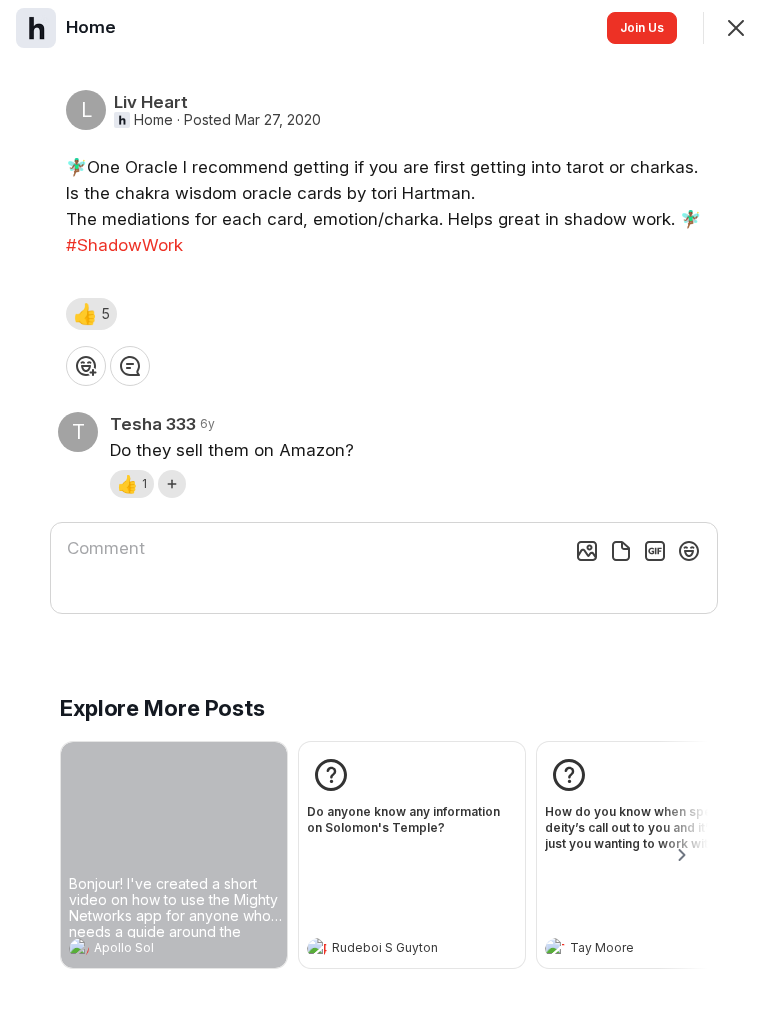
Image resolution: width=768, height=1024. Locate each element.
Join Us (642, 27)
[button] (91, 314)
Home (153, 120)
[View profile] (79, 948)
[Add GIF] (655, 551)
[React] (86, 366)
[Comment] (130, 366)
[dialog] (384, 512)
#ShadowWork (124, 245)
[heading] (154, 950)
